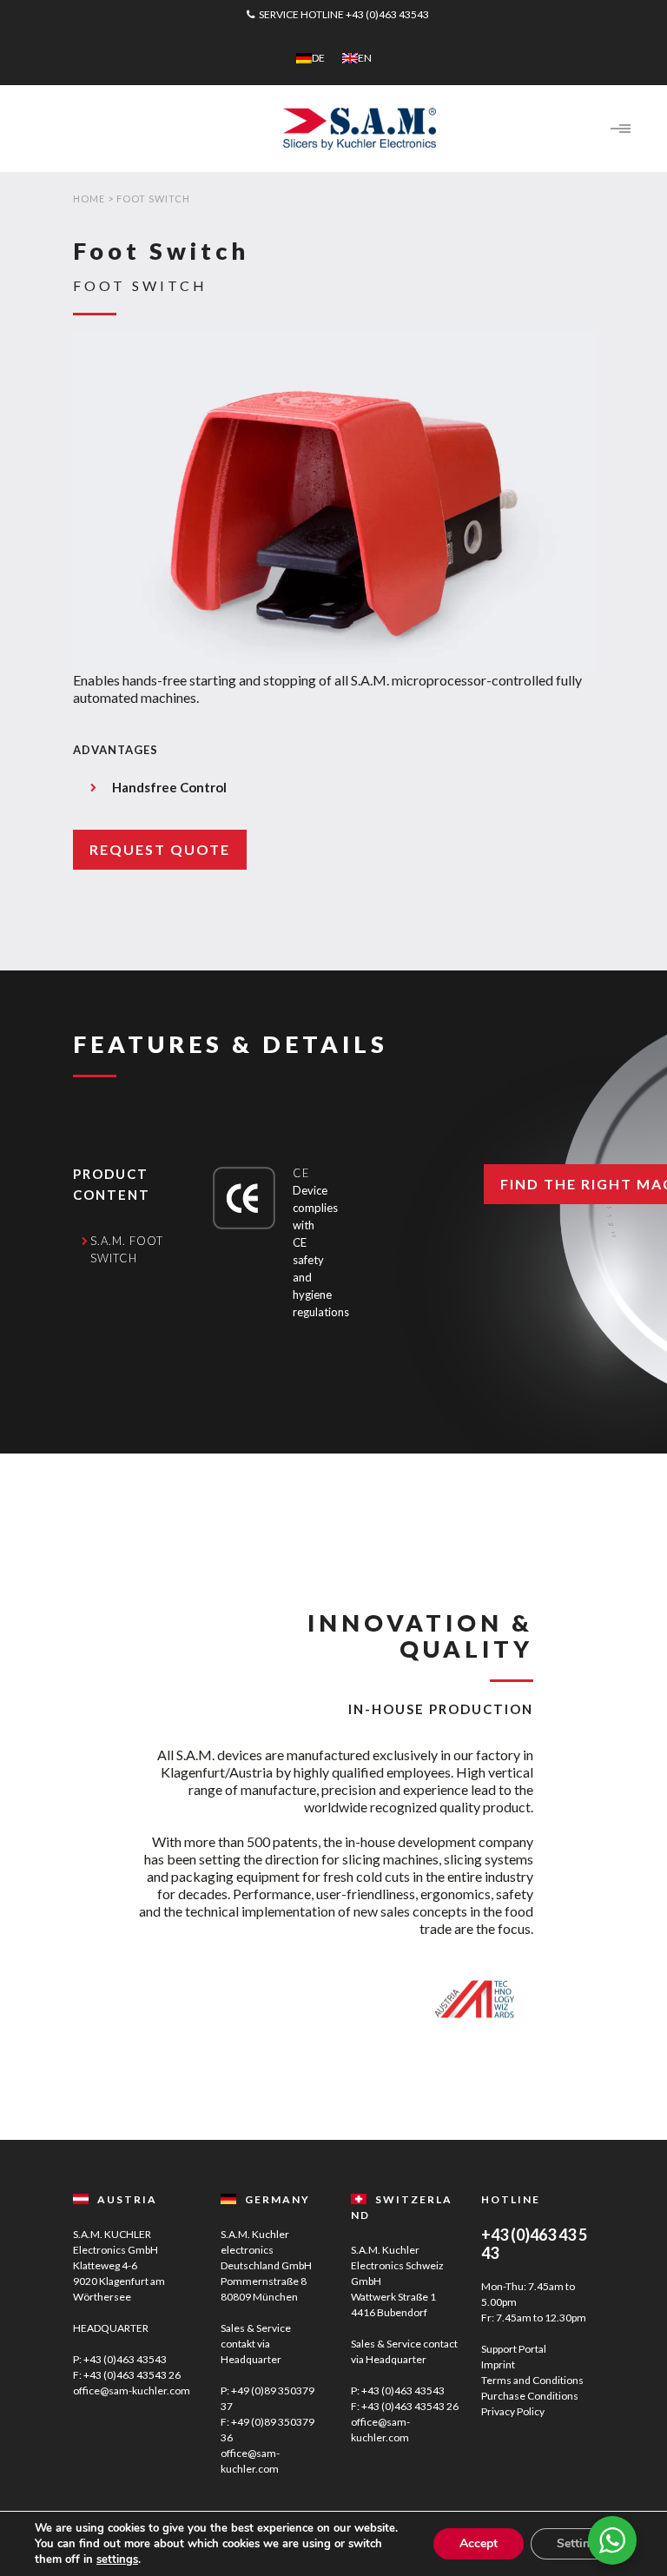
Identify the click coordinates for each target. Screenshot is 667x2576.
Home (89, 199)
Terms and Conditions (532, 2380)
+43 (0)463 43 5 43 (534, 2244)
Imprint (498, 2364)
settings (117, 2559)
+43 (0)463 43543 (387, 14)
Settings (580, 2543)
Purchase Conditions (530, 2396)
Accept (479, 2543)
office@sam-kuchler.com (132, 2391)
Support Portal (514, 2349)
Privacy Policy (513, 2411)
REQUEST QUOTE (160, 849)
